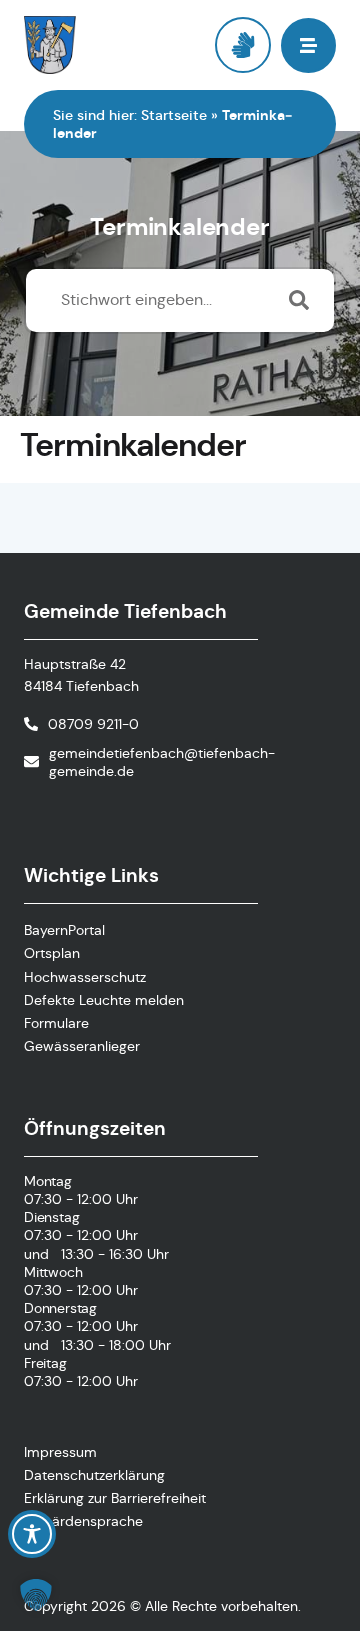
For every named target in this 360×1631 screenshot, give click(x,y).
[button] (36, 1595)
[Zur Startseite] (102, 45)
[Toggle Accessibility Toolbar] (32, 1534)
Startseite (174, 115)
